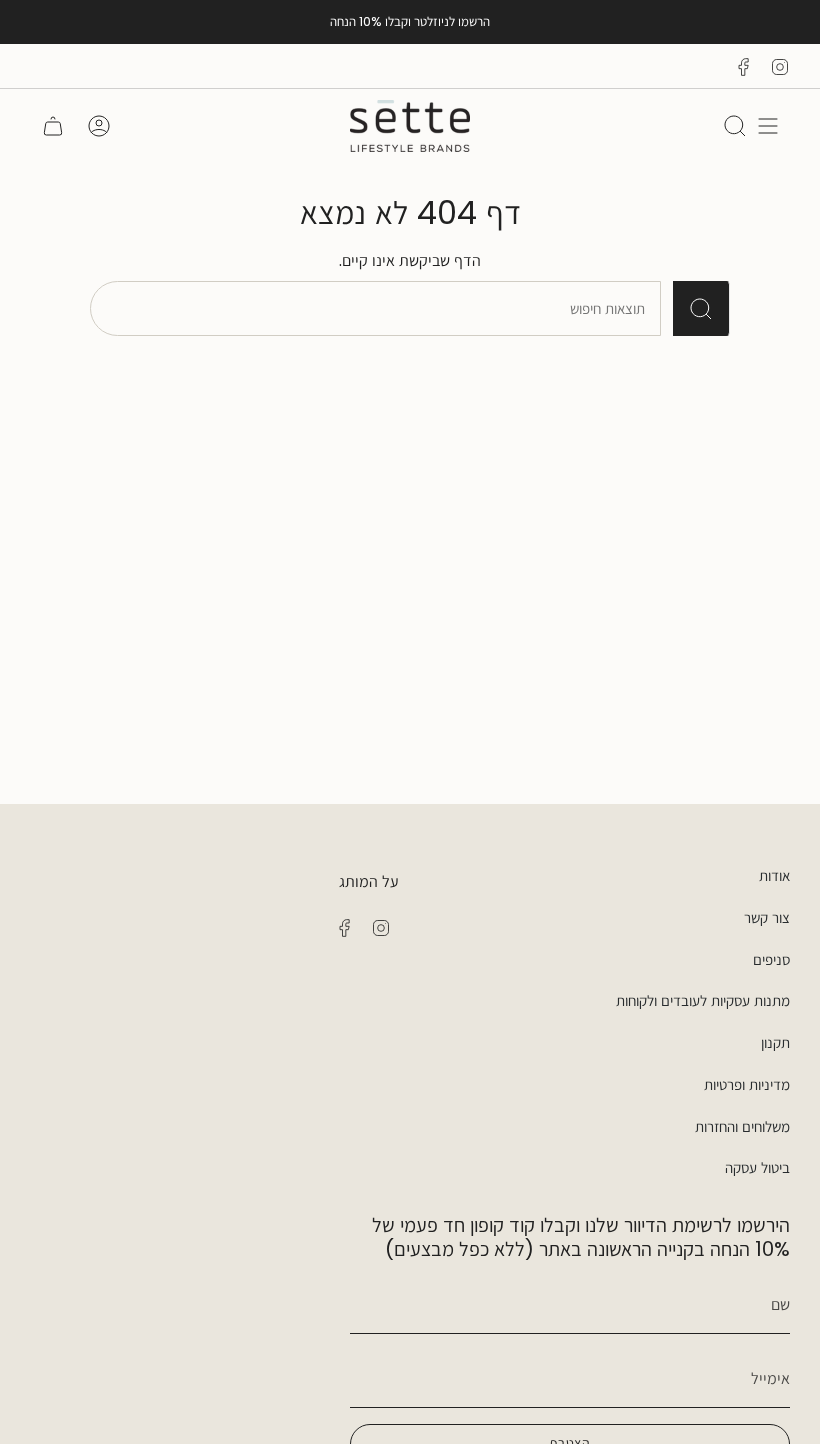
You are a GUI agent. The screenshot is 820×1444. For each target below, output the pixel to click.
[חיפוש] (701, 308)
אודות (774, 875)
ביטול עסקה (757, 1167)
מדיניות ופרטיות (747, 1084)
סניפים (771, 959)
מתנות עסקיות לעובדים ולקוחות (703, 1000)
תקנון (775, 1042)
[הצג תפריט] (768, 126)
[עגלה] (53, 126)
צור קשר (767, 917)
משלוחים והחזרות (742, 1126)
